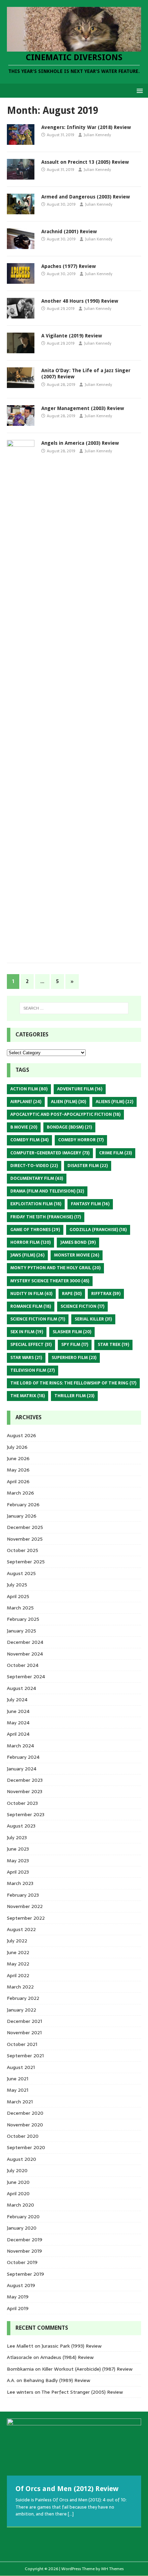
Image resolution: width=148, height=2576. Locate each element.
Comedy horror (81, 1140)
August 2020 (22, 2159)
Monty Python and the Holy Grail (55, 1268)
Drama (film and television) (47, 1191)
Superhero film (74, 1358)
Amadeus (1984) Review (67, 2357)
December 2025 (25, 1527)
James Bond (78, 1242)
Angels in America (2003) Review (80, 443)
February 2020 (23, 2217)
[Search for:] (74, 1008)
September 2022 (26, 1918)
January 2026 (22, 1516)
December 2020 (25, 2113)
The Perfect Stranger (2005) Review (82, 2392)
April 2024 (18, 1734)
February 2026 (23, 1505)
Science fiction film (38, 1319)
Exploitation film (36, 1204)
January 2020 (22, 2228)
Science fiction (82, 1306)
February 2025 (23, 1619)
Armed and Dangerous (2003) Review (86, 197)
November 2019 (24, 2251)
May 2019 (18, 2297)
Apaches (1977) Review (68, 266)
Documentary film (37, 1178)
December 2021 (24, 2021)
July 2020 (17, 2170)
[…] (71, 2514)
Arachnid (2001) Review (69, 231)
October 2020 (23, 2136)
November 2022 (25, 1906)
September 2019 (25, 2274)
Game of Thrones (35, 1230)
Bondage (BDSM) (69, 1127)
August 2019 (21, 2285)
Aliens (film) (114, 1102)
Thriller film (74, 1396)
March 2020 (20, 2205)
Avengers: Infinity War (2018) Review (86, 127)
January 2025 (22, 1631)
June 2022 (18, 1952)
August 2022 (21, 1929)
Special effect (31, 1345)
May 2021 (18, 2090)
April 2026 (18, 1481)
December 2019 (25, 2240)
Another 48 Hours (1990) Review (80, 301)
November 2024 (25, 1654)
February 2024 (23, 1757)
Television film (33, 1370)
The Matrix (28, 1396)
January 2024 (22, 1769)
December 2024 (25, 1642)
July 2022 (17, 1941)
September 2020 (26, 2147)
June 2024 (18, 1711)
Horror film (30, 1242)
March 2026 (20, 1493)
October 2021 (22, 2044)
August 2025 (21, 1573)
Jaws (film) (27, 1255)
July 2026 (17, 1447)
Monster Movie (77, 1255)
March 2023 (20, 1883)
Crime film (115, 1153)
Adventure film (80, 1089)
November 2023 (25, 1791)
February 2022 (23, 1998)
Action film (29, 1089)
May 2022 (18, 1964)
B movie (24, 1127)
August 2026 (22, 1435)
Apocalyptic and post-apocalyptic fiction (65, 1114)
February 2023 (23, 1895)
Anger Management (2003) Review (83, 408)
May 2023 (18, 1861)
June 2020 (18, 2182)
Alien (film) (68, 1102)
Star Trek (113, 1345)
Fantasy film (90, 1204)
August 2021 (21, 2067)
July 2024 (17, 1700)
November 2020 (25, 2125)
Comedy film (29, 1140)
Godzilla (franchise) (98, 1230)
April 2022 (18, 1975)
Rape (72, 1294)
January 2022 (22, 2010)
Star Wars (26, 1358)
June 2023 (18, 1849)
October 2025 (23, 1550)
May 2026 (18, 1470)
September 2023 (26, 1814)
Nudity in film (31, 1294)
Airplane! (26, 1102)
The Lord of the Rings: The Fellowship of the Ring (73, 1383)
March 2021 (20, 2102)
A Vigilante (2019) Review (72, 336)
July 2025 (17, 1585)
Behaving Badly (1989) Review (57, 2380)
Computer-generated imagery (50, 1153)
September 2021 (25, 2056)
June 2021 (18, 2079)
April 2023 (18, 1872)
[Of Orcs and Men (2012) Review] (74, 2447)
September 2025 (26, 1562)
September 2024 (26, 1677)
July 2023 (17, 1837)
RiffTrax (106, 1294)
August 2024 (22, 1688)
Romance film (31, 1306)
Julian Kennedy (97, 135)
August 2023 (21, 1826)
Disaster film (88, 1166)
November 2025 (25, 1539)
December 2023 (25, 1780)
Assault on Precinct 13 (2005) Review (85, 162)
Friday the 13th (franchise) (46, 1217)
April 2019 (18, 2308)
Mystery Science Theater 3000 (50, 1281)
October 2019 (22, 2262)
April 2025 (18, 1596)
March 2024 (20, 1746)
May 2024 (18, 1723)
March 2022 (20, 1987)
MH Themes (112, 2569)
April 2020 (18, 2194)
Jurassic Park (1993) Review (72, 2346)
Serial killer (93, 1319)
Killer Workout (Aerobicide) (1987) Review (87, 2369)
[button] (139, 90)
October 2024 (23, 1665)
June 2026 (18, 1458)
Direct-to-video (34, 1166)
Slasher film (72, 1332)
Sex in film (27, 1332)
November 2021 (24, 2033)
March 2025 (20, 1608)
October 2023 (22, 1803)
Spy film (75, 1345)
